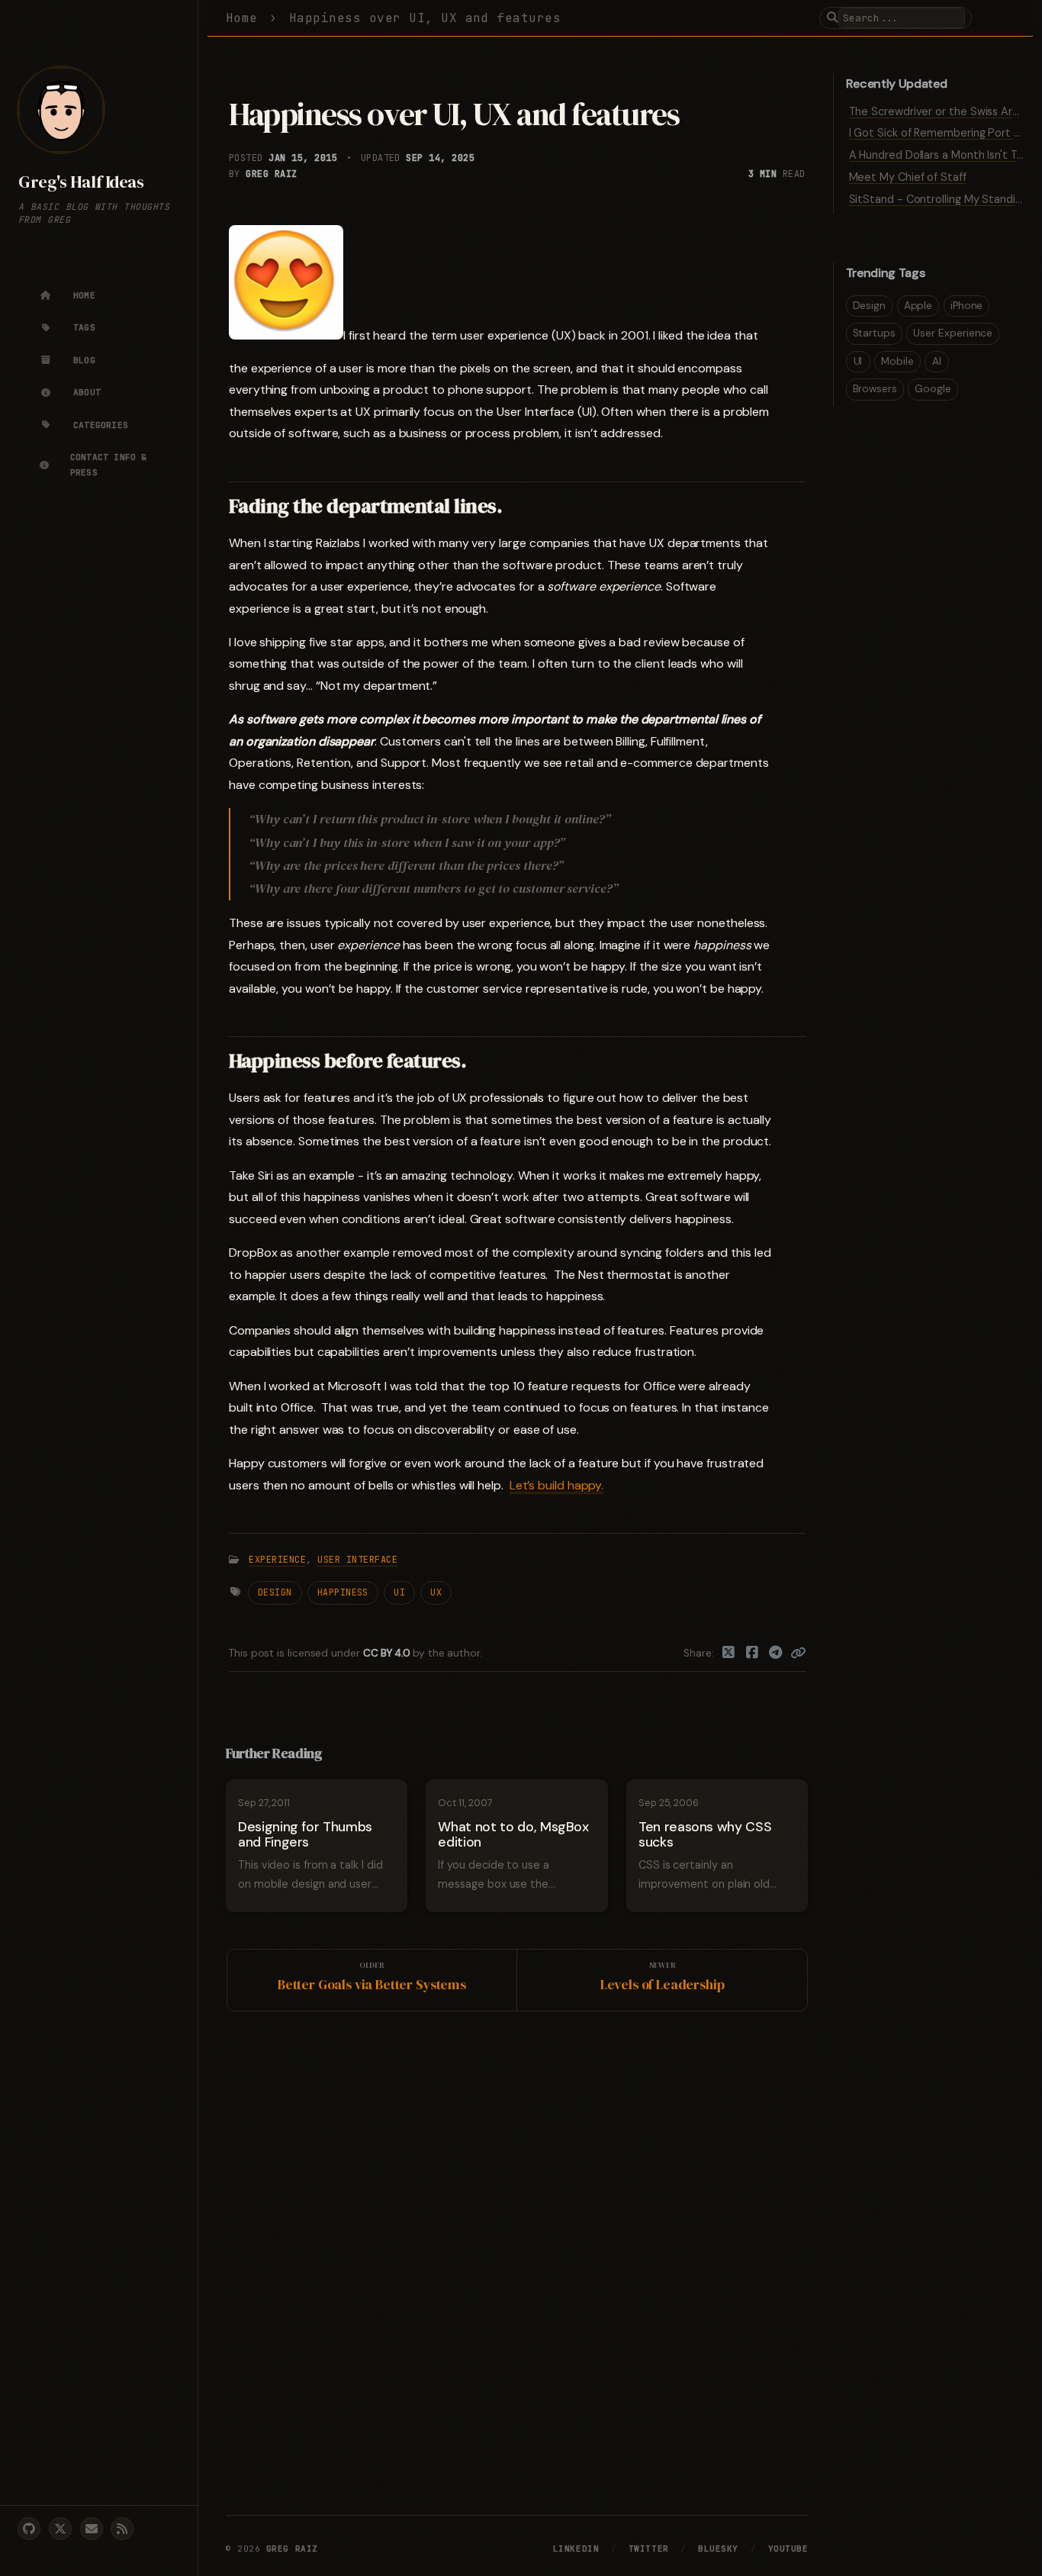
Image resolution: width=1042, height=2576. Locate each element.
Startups (874, 333)
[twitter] (60, 2529)
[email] (92, 2529)
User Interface (357, 1560)
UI (399, 1592)
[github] (29, 2529)
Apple (918, 306)
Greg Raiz (271, 174)
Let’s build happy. (557, 1485)
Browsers (875, 389)
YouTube (788, 2549)
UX (436, 1592)
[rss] (122, 2529)
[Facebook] (753, 1653)
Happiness (343, 1592)
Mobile (897, 361)
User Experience (953, 333)
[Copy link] (798, 1653)
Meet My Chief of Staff (908, 177)
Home (242, 18)
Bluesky (718, 2549)
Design (275, 1592)
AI (937, 361)
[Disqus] (517, 2260)
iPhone (967, 306)
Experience (277, 1560)
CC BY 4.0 (388, 1653)
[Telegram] (775, 1653)
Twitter (649, 2549)
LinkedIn (576, 2549)
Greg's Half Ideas (81, 182)
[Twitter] (729, 1653)
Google (933, 389)
